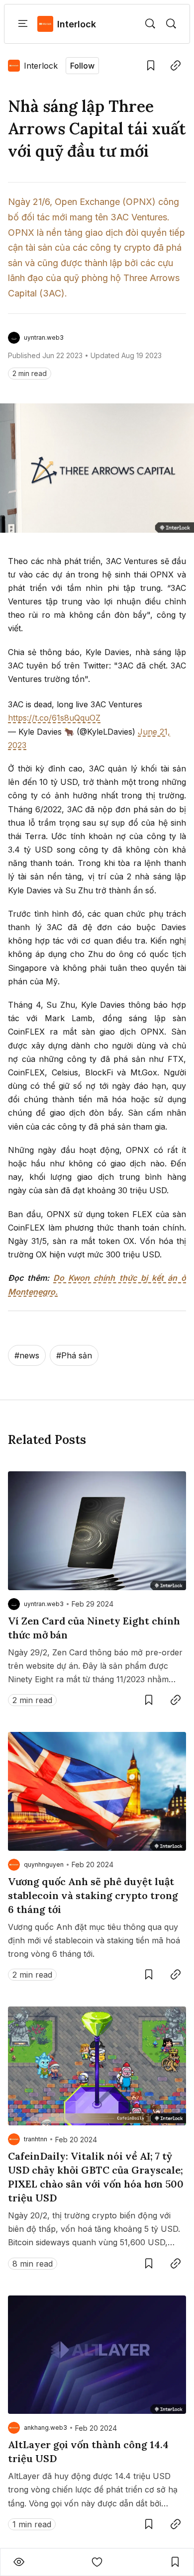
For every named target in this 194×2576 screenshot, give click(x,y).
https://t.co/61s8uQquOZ (54, 718)
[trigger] (150, 24)
